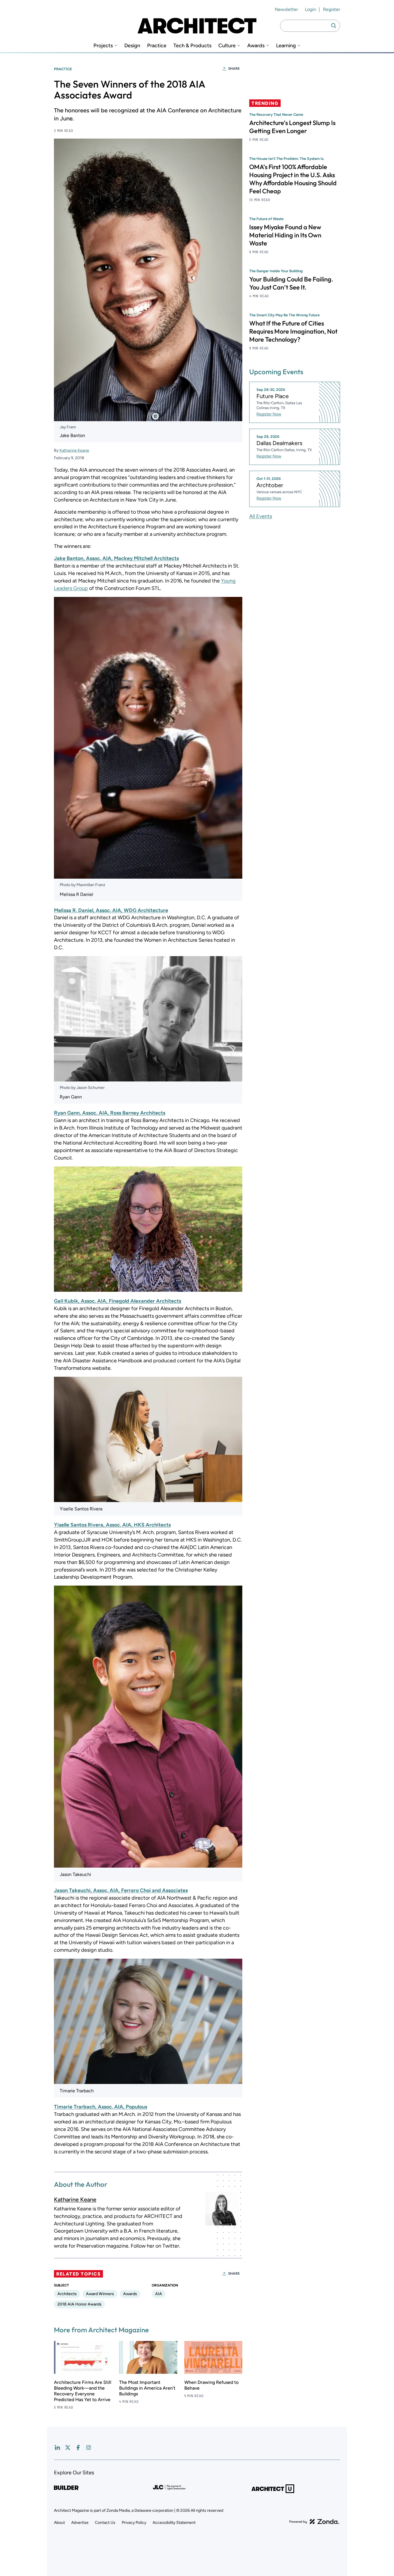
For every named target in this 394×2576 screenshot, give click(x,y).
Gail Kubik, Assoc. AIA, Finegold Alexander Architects (118, 1301)
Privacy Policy (134, 2523)
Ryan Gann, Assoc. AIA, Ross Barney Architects (110, 1113)
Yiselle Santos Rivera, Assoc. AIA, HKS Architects (112, 1525)
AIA (159, 2294)
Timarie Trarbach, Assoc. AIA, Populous (101, 2107)
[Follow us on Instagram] (89, 2448)
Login (310, 9)
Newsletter (286, 9)
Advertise (80, 2523)
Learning (286, 46)
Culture (227, 46)
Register (332, 9)
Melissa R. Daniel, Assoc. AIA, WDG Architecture (111, 910)
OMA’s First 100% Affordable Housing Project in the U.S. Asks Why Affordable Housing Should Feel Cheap (293, 179)
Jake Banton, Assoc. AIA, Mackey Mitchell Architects (116, 558)
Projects (103, 46)
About (59, 2523)
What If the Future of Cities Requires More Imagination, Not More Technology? (293, 331)
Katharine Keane (74, 450)
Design (132, 46)
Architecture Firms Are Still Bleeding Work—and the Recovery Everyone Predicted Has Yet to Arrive (83, 2391)
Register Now (269, 414)
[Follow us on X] (68, 2448)
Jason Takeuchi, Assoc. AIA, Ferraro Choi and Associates (121, 1890)
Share (234, 69)
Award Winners (100, 2294)
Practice (157, 46)
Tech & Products (192, 46)
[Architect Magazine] (197, 26)
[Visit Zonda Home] (314, 2522)
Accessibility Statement (174, 2523)
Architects (67, 2294)
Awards (256, 46)
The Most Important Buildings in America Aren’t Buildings (147, 2388)
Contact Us (105, 2523)
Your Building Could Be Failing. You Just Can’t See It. (291, 283)
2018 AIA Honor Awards (79, 2304)
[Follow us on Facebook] (78, 2448)
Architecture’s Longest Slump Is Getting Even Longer (292, 127)
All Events (261, 516)
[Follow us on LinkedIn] (57, 2448)
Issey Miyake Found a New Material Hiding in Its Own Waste (285, 235)
